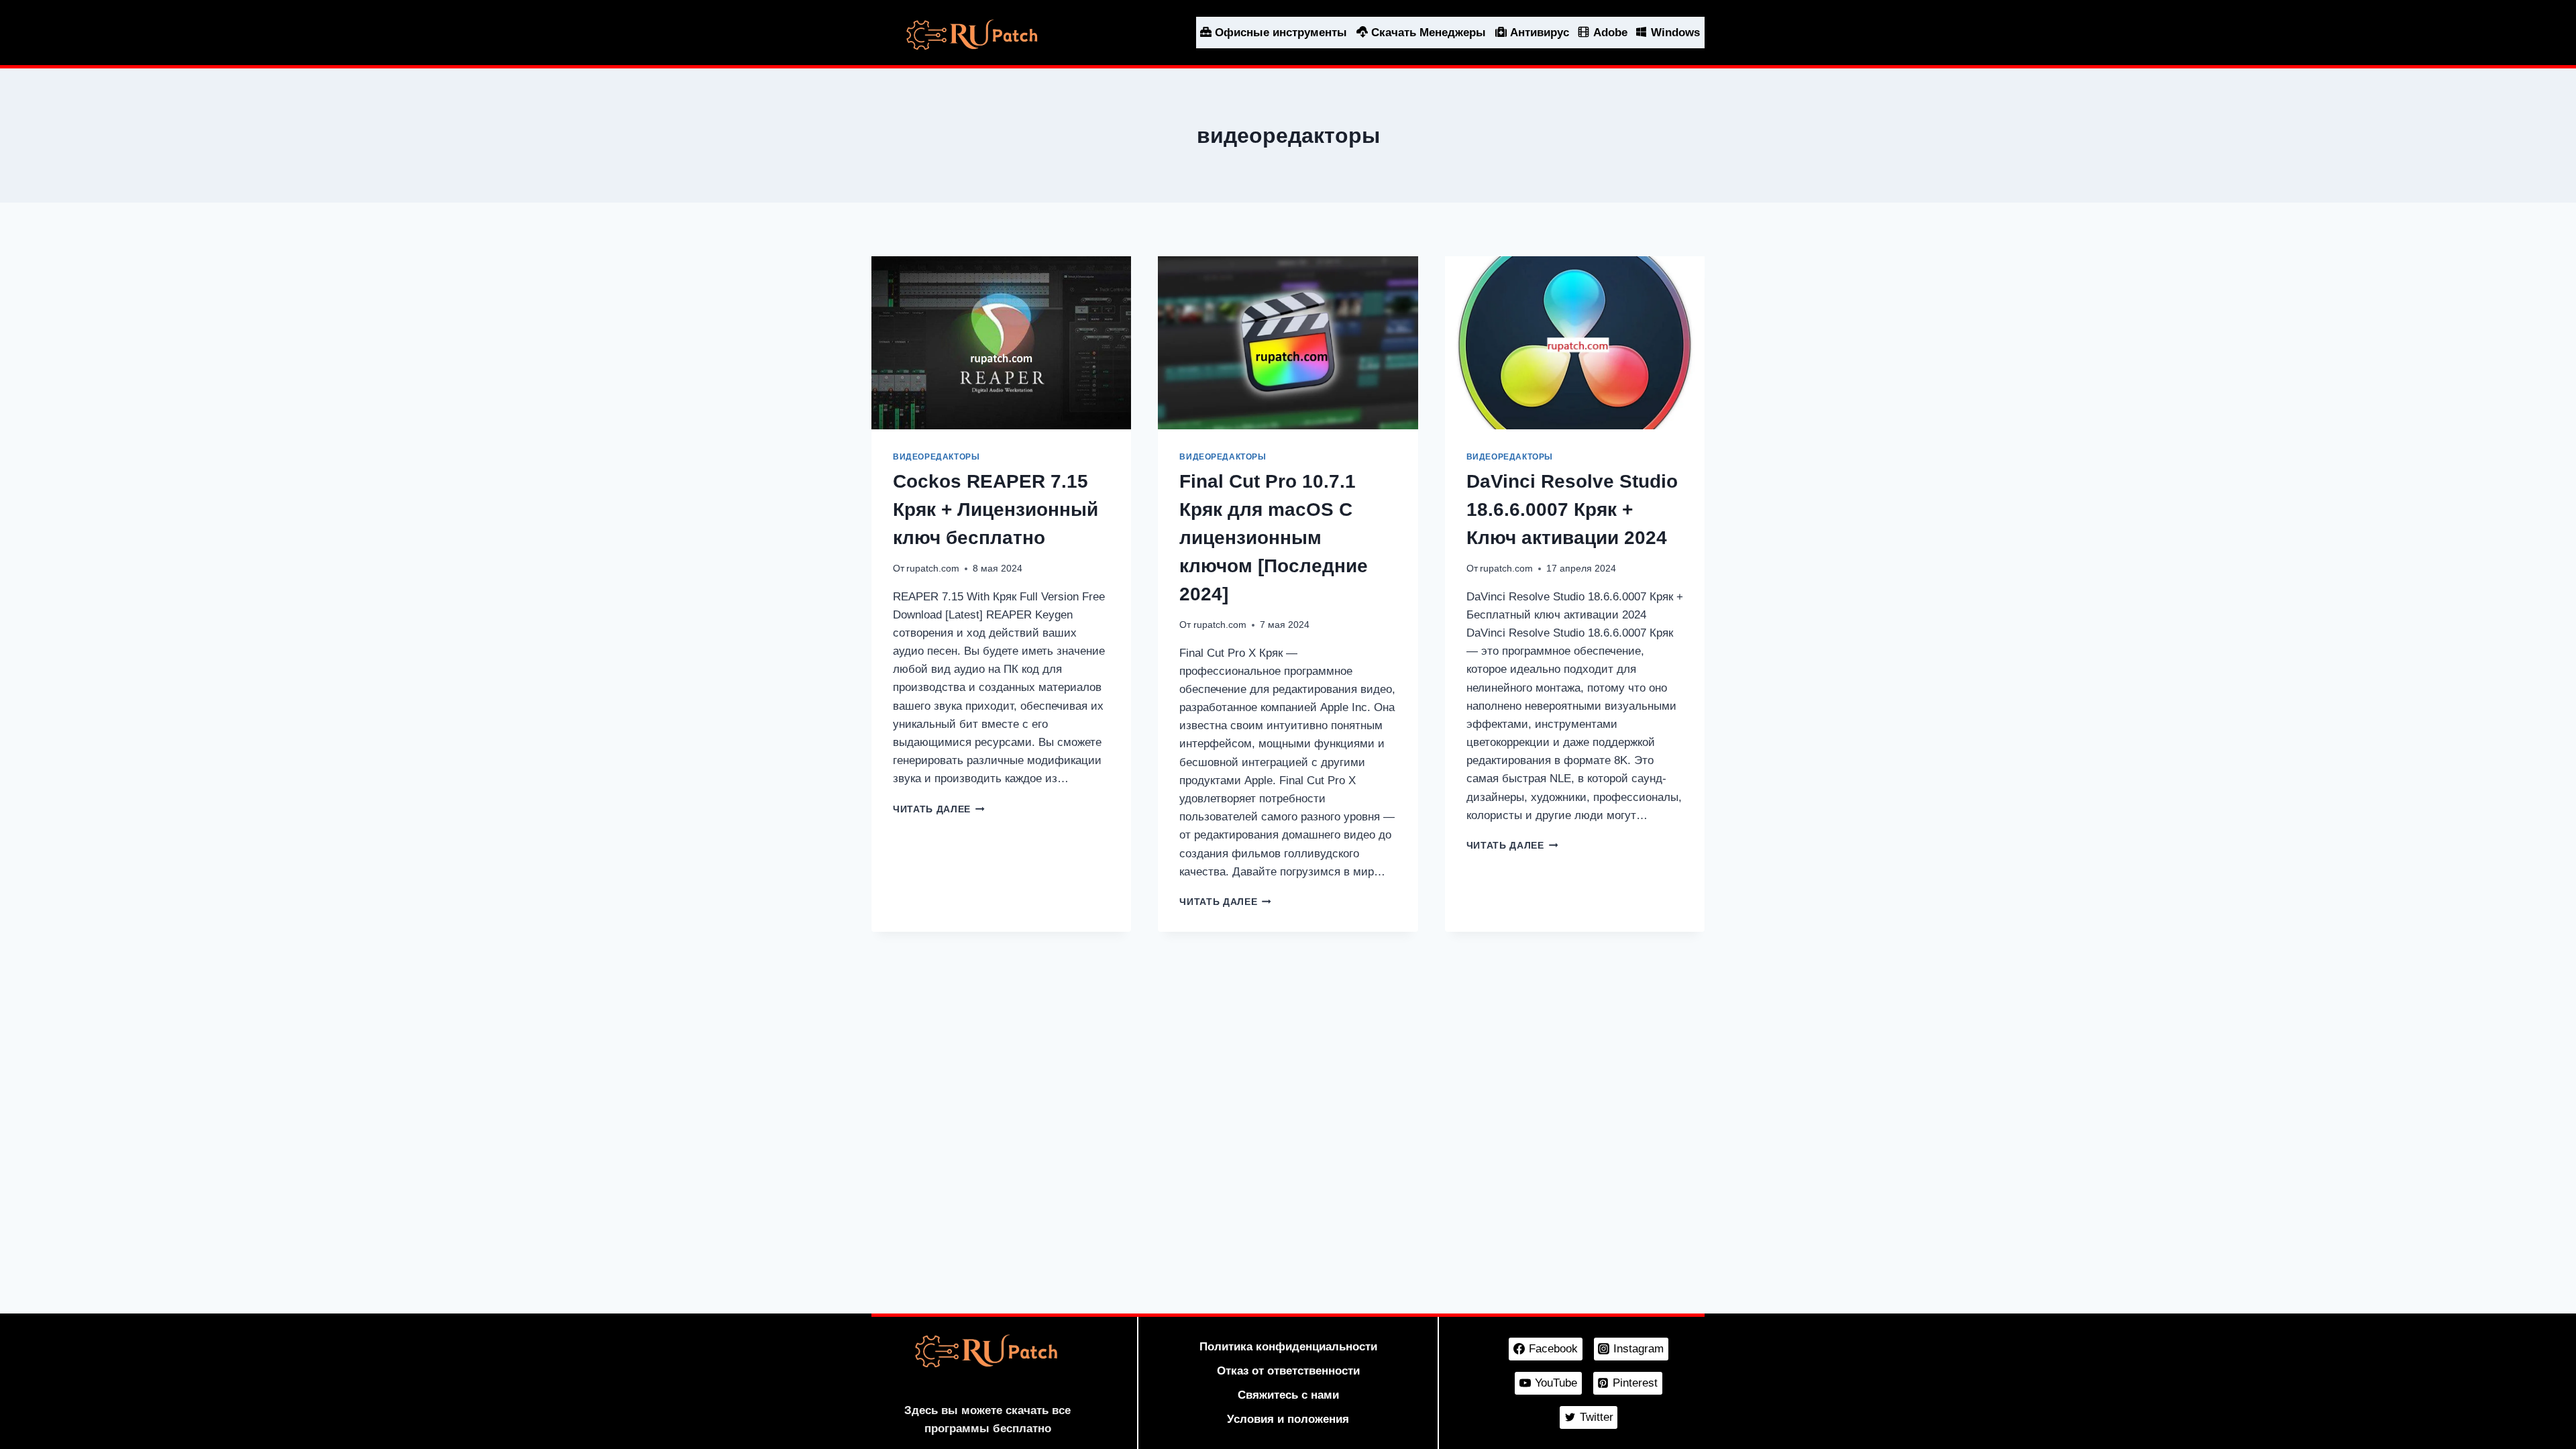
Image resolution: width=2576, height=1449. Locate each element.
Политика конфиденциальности (1288, 1347)
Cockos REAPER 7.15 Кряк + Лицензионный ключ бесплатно (996, 509)
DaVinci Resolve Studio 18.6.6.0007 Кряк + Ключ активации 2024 (1572, 509)
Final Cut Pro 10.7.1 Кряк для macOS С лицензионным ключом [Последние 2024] (1274, 538)
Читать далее (939, 809)
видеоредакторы (936, 457)
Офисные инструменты (1281, 33)
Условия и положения (1288, 1419)
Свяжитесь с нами (1288, 1395)
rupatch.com (933, 569)
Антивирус (1540, 33)
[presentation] (1001, 343)
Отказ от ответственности (1288, 1371)
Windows (1675, 33)
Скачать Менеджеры (1429, 33)
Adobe (1610, 33)
